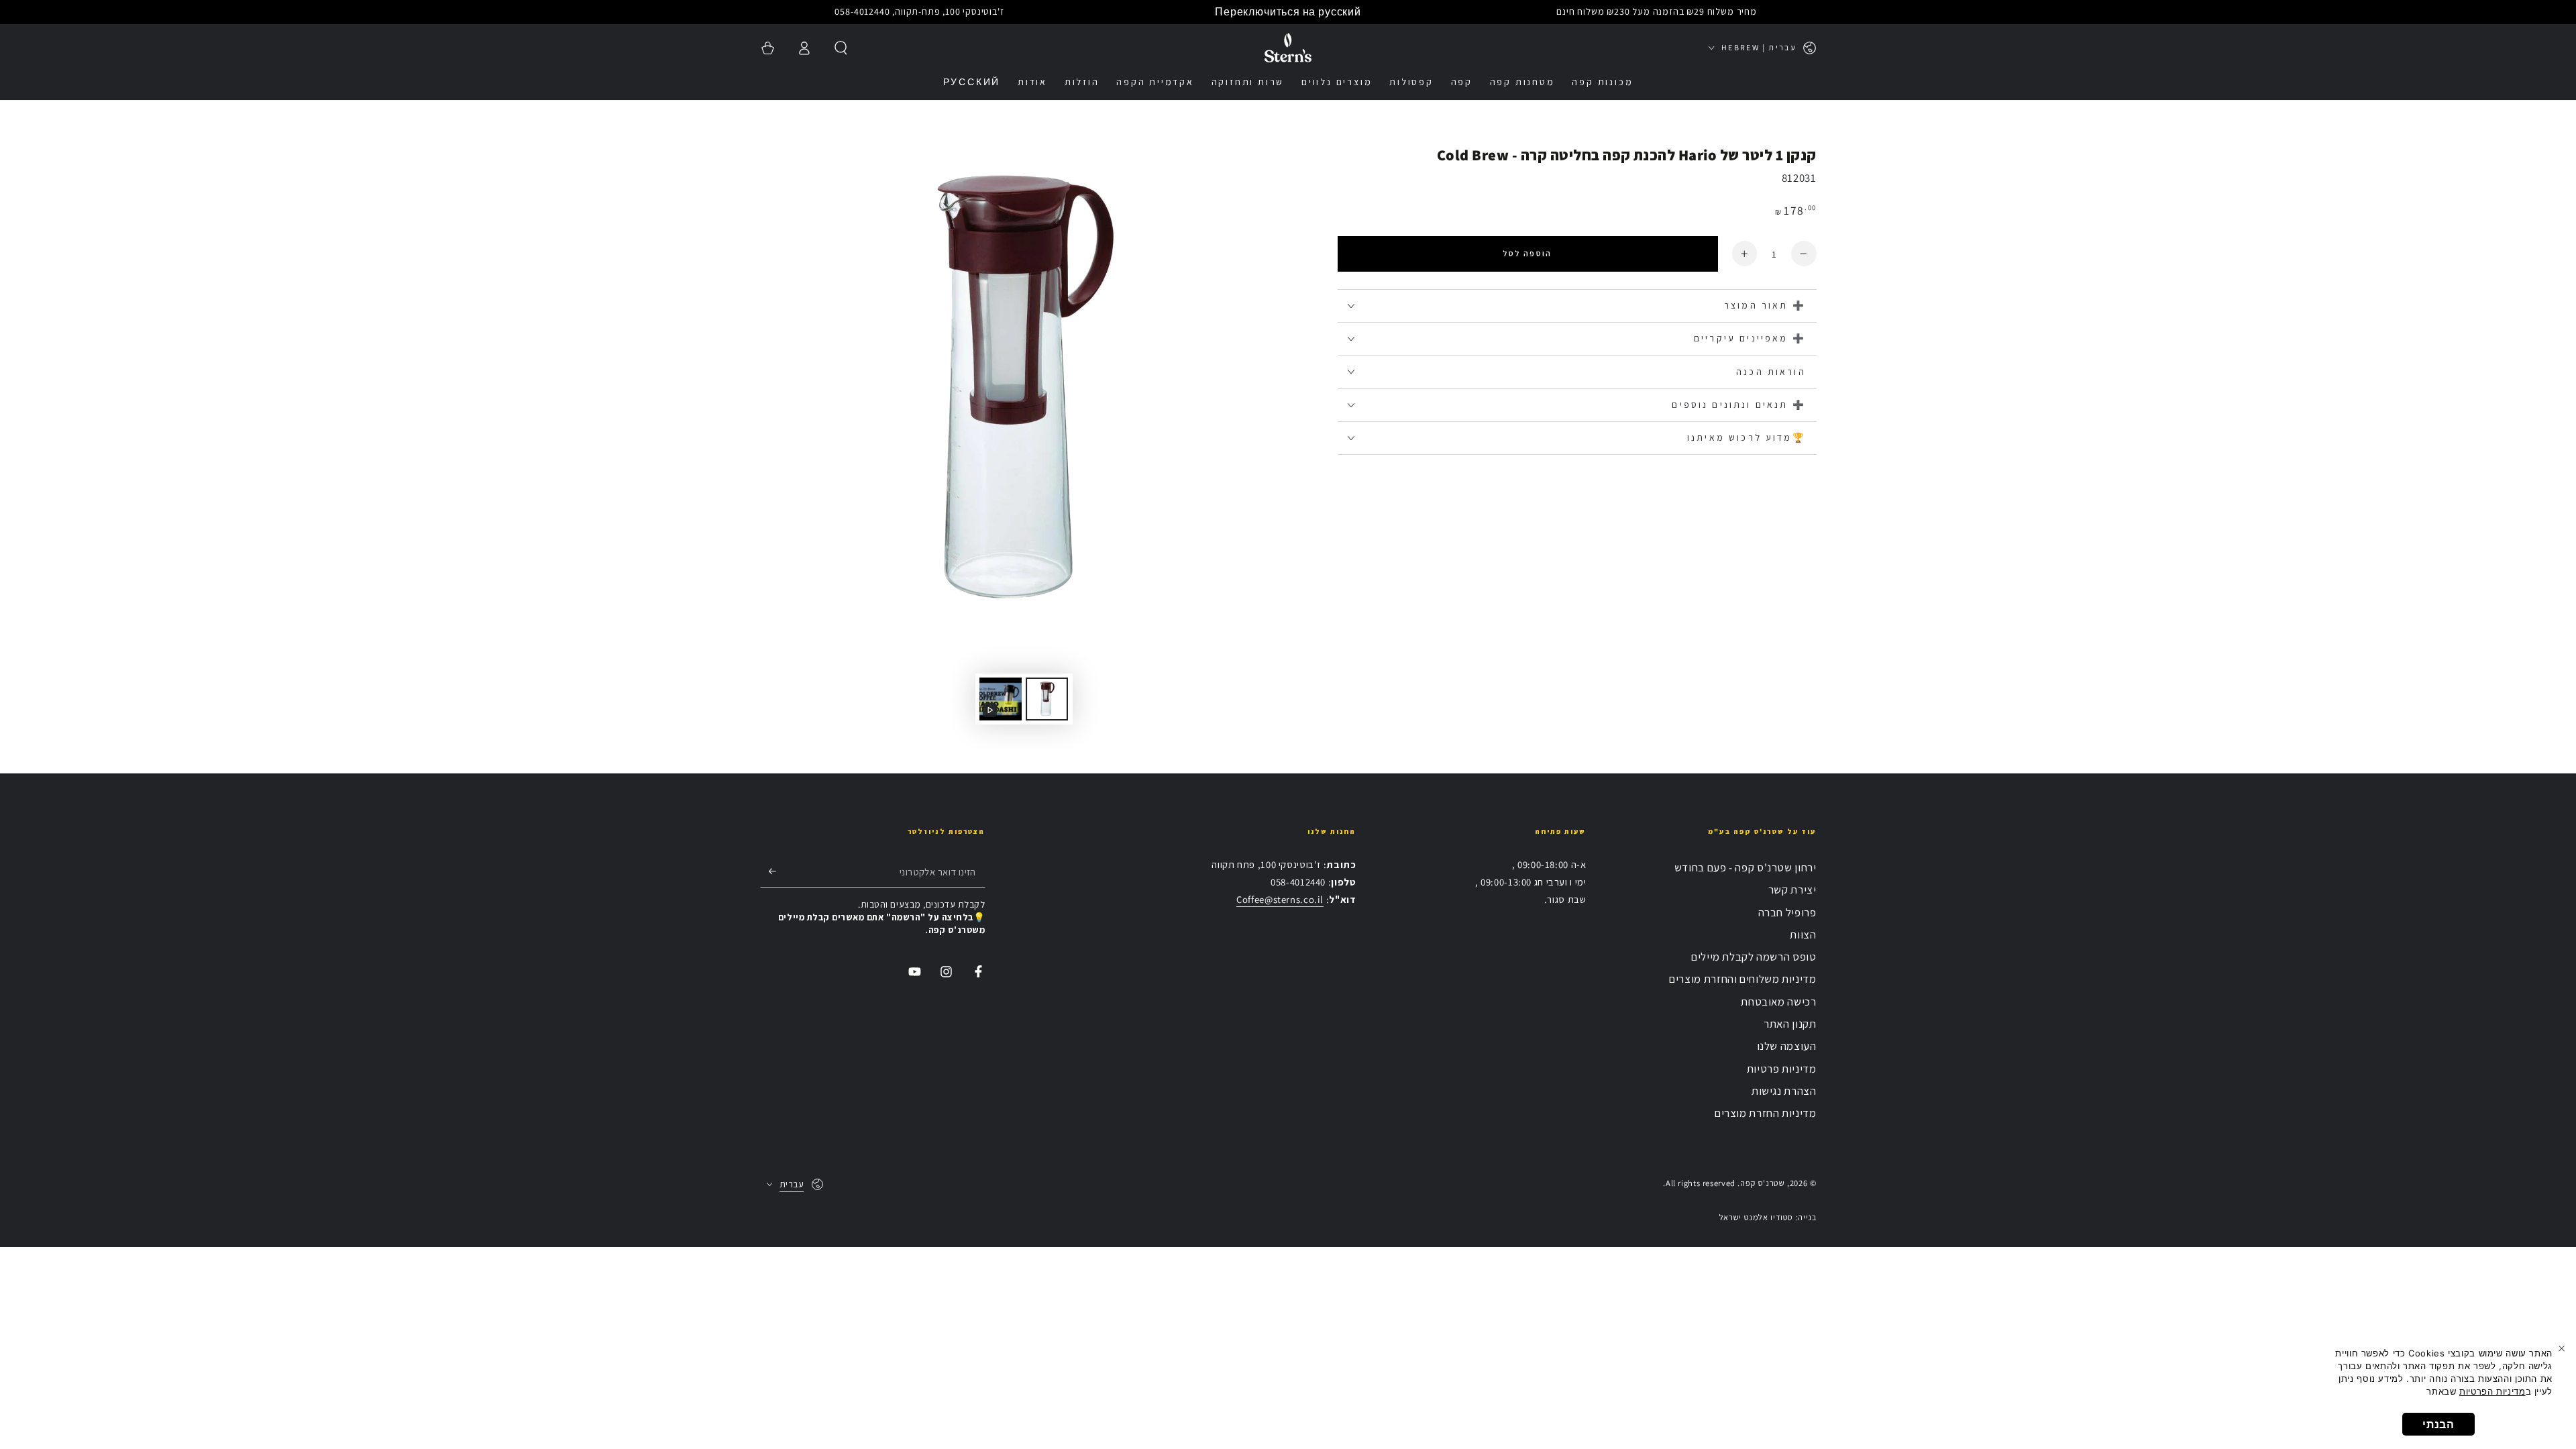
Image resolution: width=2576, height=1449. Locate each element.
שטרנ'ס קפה (1762, 1183)
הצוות (1803, 934)
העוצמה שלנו (1787, 1046)
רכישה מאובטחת (1778, 1002)
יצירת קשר (1792, 890)
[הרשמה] (768, 871)
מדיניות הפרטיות (2492, 1391)
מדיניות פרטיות (1782, 1069)
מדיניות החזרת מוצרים (1766, 1113)
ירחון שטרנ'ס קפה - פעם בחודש (1746, 867)
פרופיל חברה (1787, 912)
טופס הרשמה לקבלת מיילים (1754, 957)
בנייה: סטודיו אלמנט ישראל (1768, 1217)
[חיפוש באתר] (841, 48)
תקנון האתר (1790, 1024)
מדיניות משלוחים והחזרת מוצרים (1742, 979)
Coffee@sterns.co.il (1280, 899)
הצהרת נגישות (1784, 1091)
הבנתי (2438, 1424)
